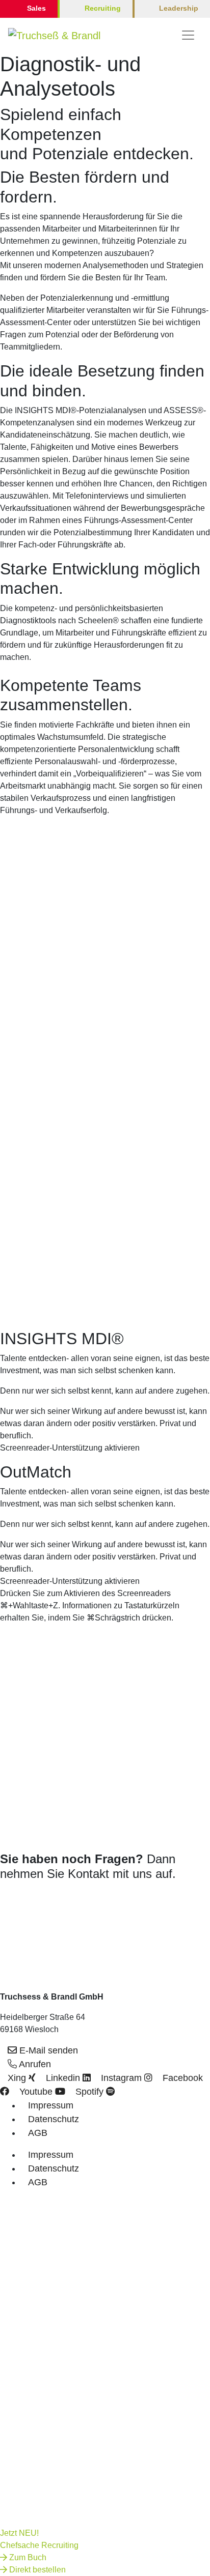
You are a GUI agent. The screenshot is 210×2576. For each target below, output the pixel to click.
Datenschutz (54, 2119)
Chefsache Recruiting (39, 2545)
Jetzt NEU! (19, 2533)
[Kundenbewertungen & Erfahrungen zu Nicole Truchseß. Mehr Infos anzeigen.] (29, 1911)
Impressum (51, 2105)
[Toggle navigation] (188, 35)
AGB (38, 2133)
